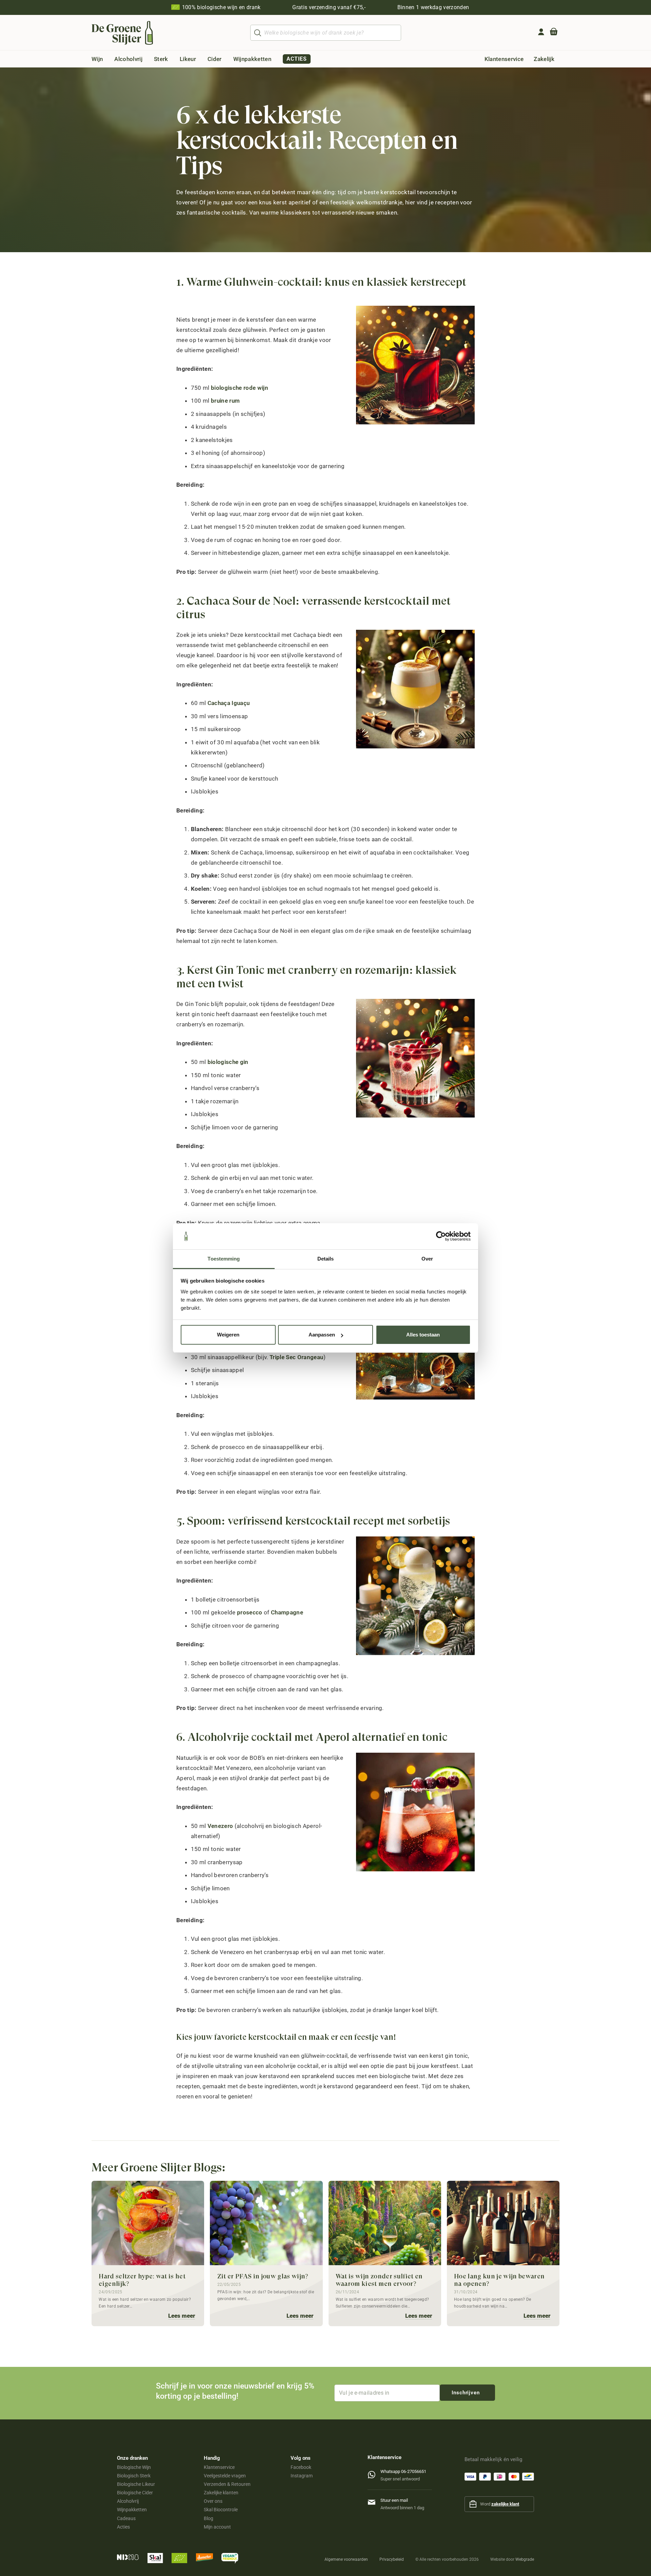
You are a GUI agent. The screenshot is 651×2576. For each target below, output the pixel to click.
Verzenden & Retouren (227, 2484)
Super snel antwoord (400, 2479)
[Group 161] (541, 32)
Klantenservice (219, 2467)
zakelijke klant (505, 2504)
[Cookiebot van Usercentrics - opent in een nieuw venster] (441, 1236)
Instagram (302, 2476)
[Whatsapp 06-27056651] (374, 2473)
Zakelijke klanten (221, 2493)
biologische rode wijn (240, 388)
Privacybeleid (392, 2559)
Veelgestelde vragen (225, 2476)
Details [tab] (326, 1259)
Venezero (220, 1826)
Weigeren (228, 1335)
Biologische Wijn (134, 2467)
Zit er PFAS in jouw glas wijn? (263, 2276)
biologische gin (228, 1062)
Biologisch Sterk (134, 2476)
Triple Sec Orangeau (296, 1357)
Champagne (287, 1612)
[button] (108, 59)
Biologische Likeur (136, 2484)
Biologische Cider (135, 2493)
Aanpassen (322, 1335)
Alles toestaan (423, 1335)
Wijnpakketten (132, 2510)
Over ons (213, 2501)
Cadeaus (126, 2518)
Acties (123, 2527)
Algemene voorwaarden (346, 2559)
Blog (209, 2518)
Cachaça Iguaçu (229, 703)
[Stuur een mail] (374, 2501)
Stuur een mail (394, 2500)
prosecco (250, 1612)
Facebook (301, 2467)
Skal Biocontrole (221, 2510)
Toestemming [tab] (224, 1259)
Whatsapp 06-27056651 (403, 2471)
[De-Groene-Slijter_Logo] (122, 33)
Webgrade (525, 2559)
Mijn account (217, 2527)
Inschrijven (466, 2393)
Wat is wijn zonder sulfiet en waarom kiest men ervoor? (379, 2280)
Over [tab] (427, 1259)
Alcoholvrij (128, 2501)
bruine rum (225, 401)
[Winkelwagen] (554, 33)
